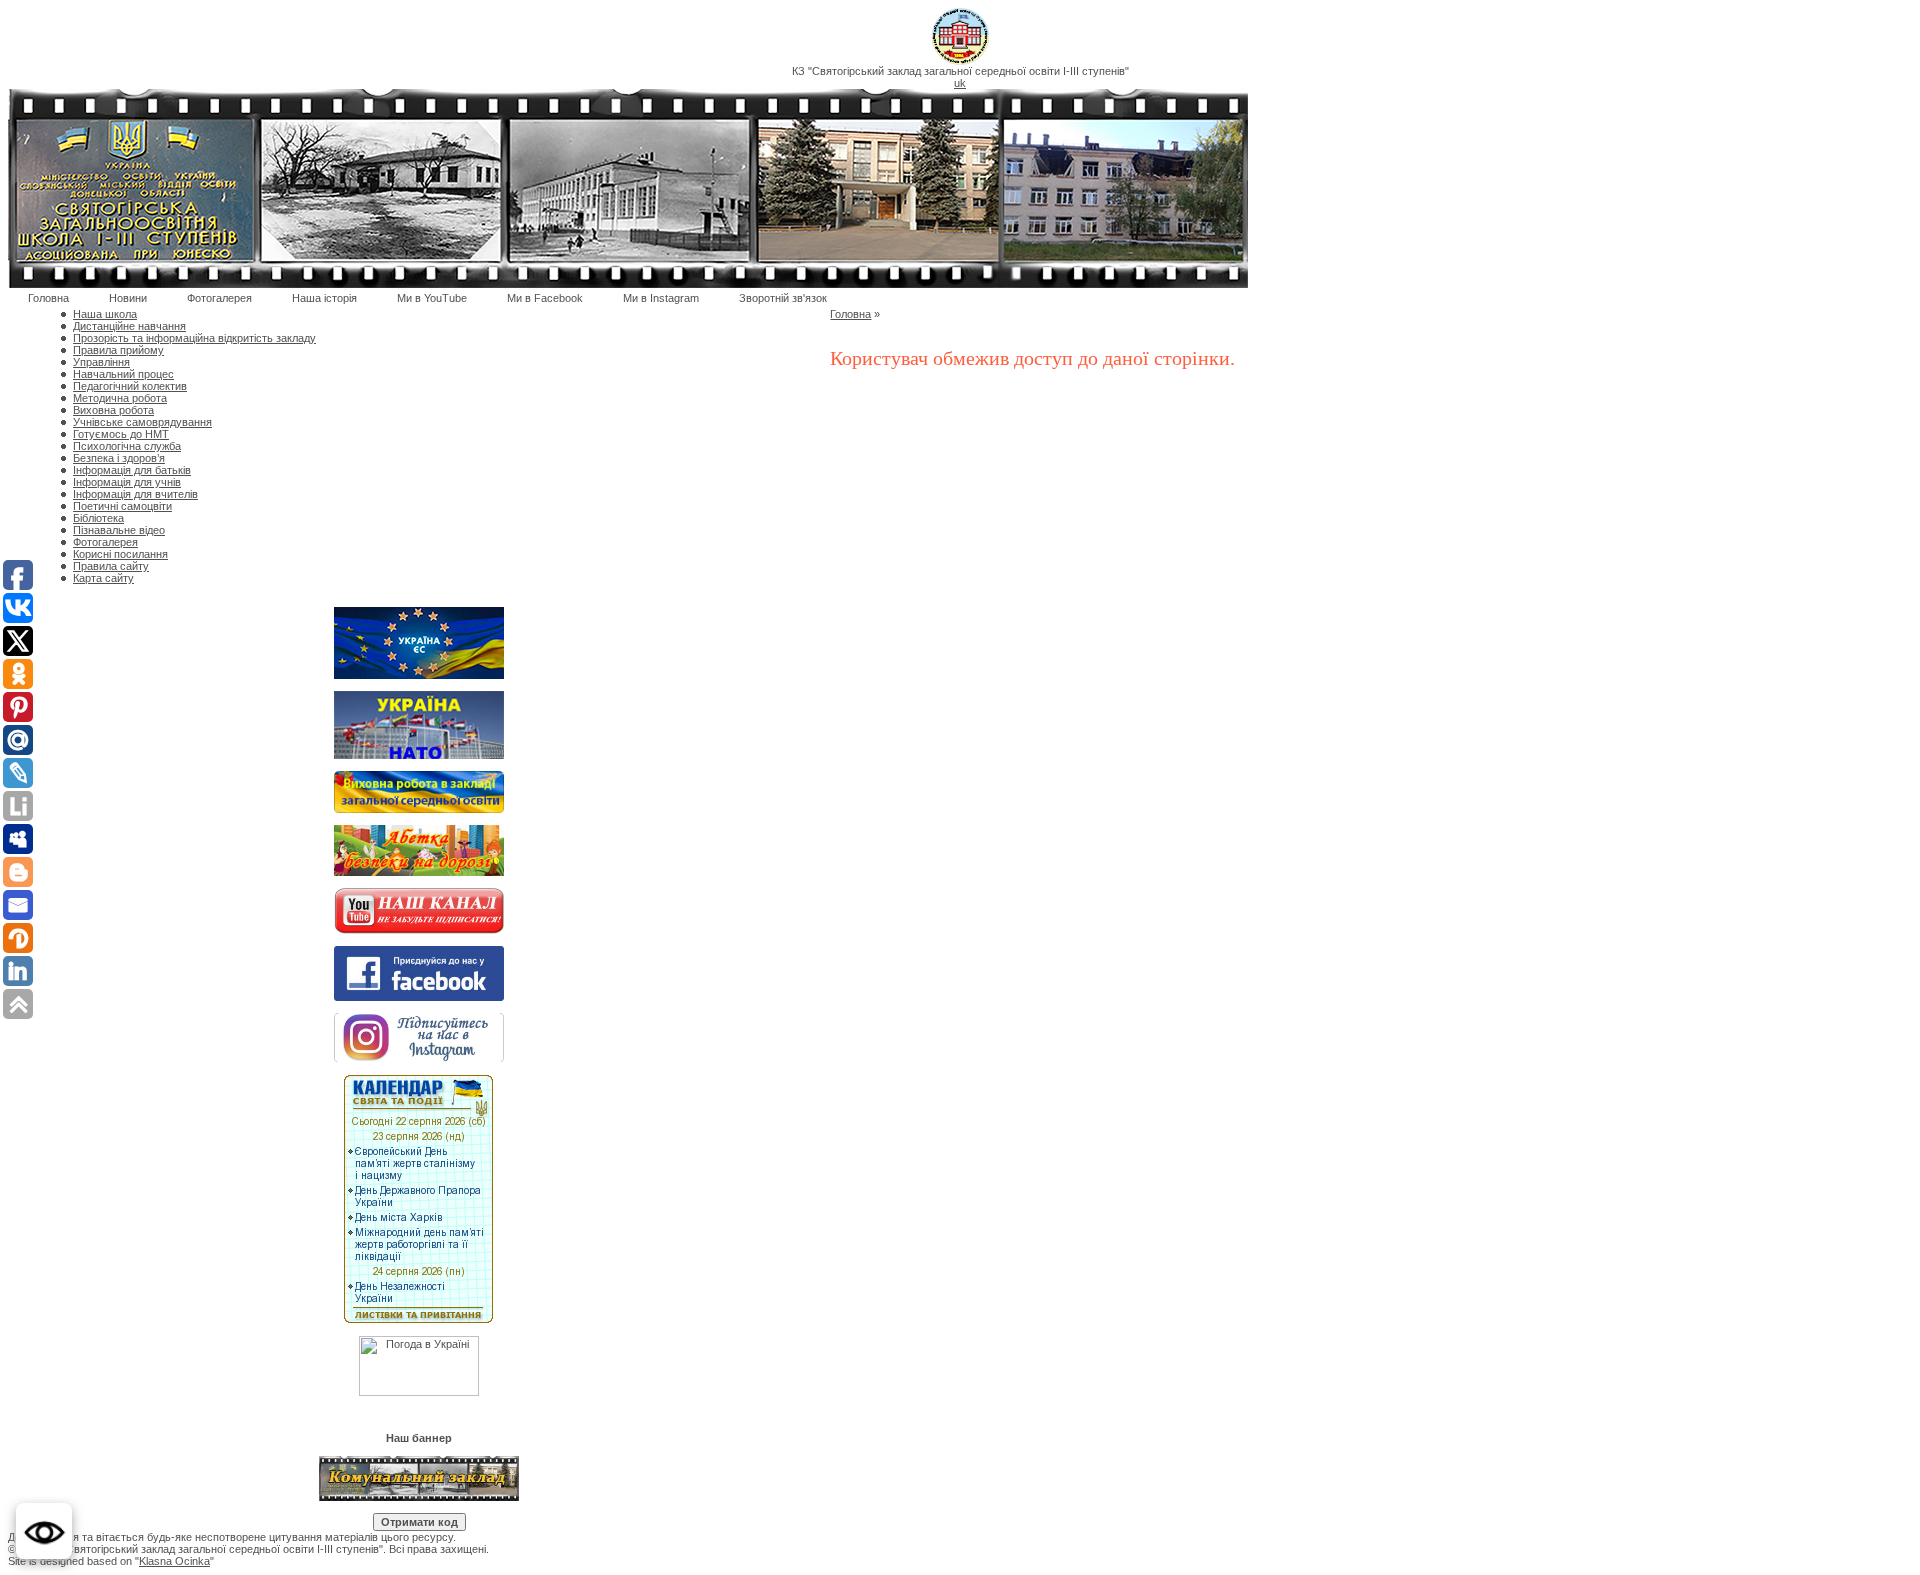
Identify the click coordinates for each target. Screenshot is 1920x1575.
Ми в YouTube (432, 298)
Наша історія (324, 298)
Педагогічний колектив (130, 386)
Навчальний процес (123, 374)
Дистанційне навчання (129, 326)
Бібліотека (98, 518)
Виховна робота (113, 410)
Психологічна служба (127, 446)
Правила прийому (118, 350)
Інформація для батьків (132, 470)
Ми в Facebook (545, 298)
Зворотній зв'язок (783, 298)
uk (960, 83)
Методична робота (120, 398)
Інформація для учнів (127, 482)
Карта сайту (103, 578)
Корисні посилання (120, 554)
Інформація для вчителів (135, 494)
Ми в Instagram (661, 298)
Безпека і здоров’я (119, 458)
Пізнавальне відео (119, 530)
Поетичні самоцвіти (122, 506)
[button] (44, 1531)
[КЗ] (960, 61)
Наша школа (105, 314)
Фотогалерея (219, 298)
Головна (48, 298)
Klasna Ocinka (174, 1561)
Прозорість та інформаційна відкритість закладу (194, 338)
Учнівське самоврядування (142, 422)
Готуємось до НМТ (121, 434)
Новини (128, 298)
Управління (101, 362)
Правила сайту (111, 566)
